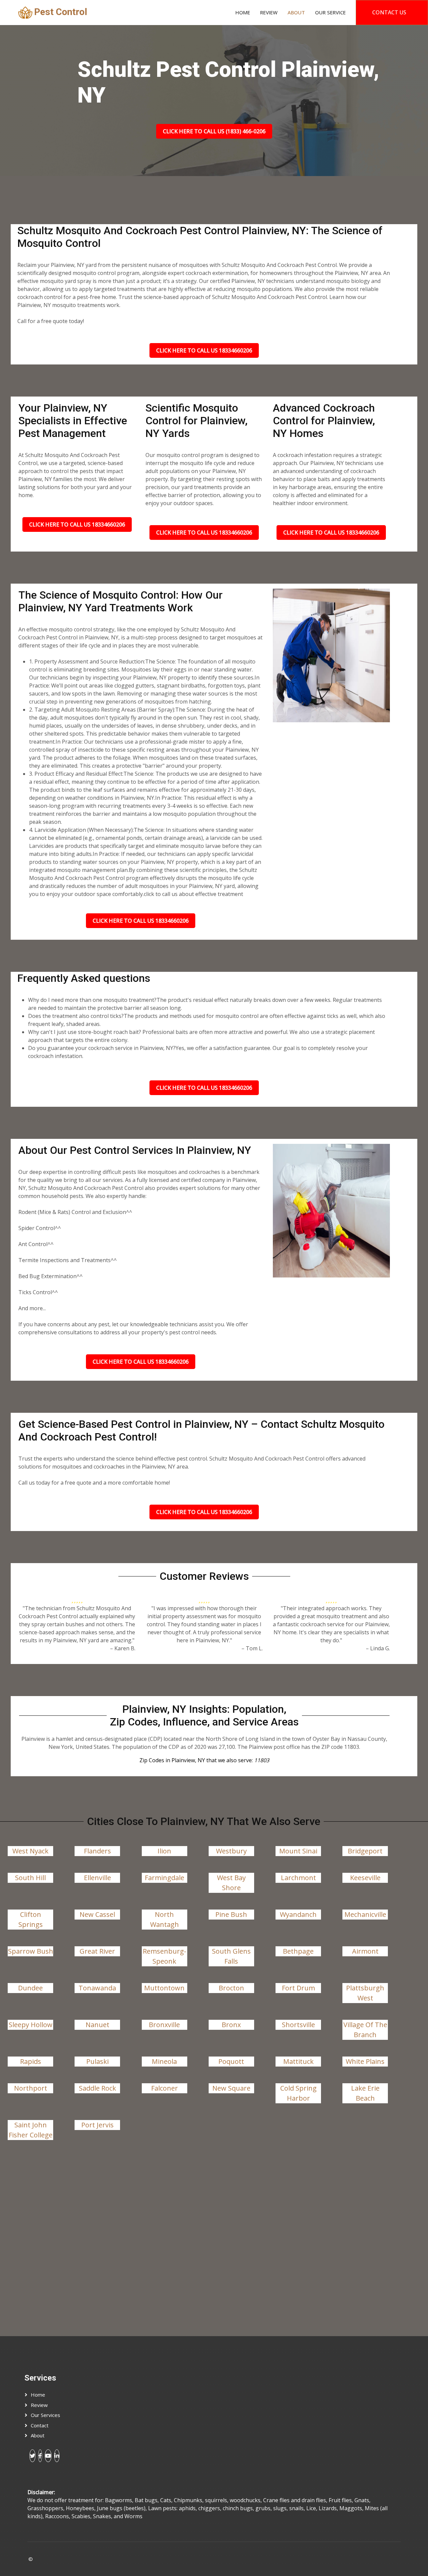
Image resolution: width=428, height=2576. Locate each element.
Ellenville (97, 1878)
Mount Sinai (298, 1851)
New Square (231, 2088)
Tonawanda (97, 1988)
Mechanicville (365, 1914)
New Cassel (97, 1914)
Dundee (30, 1988)
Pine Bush (231, 1914)
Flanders (97, 1851)
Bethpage (298, 1951)
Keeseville (365, 1878)
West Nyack (30, 1851)
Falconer (165, 2088)
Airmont (365, 1951)
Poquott (231, 2061)
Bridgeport (365, 1851)
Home (243, 12)
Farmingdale (165, 1878)
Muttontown (164, 1988)
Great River (97, 1951)
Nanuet (97, 2025)
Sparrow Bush (31, 1951)
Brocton (231, 1988)
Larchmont (298, 1878)
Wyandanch (298, 1914)
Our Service (330, 12)
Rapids (31, 2061)
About (296, 12)
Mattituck (298, 2061)
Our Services (45, 2415)
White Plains (365, 2061)
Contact (40, 2425)
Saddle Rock (97, 2088)
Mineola (164, 2061)
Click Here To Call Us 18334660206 (204, 350)
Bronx (231, 2025)
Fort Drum (298, 1988)
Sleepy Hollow (31, 2025)
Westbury (231, 1851)
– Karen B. (123, 1648)
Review (269, 12)
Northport (31, 2088)
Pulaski (97, 2061)
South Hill (30, 1878)
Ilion (164, 1851)
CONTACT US (389, 12)
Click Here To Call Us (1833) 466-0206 (214, 131)
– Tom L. (252, 1648)
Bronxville (164, 2025)
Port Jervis (97, 2125)
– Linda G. (378, 1648)
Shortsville (298, 2025)
